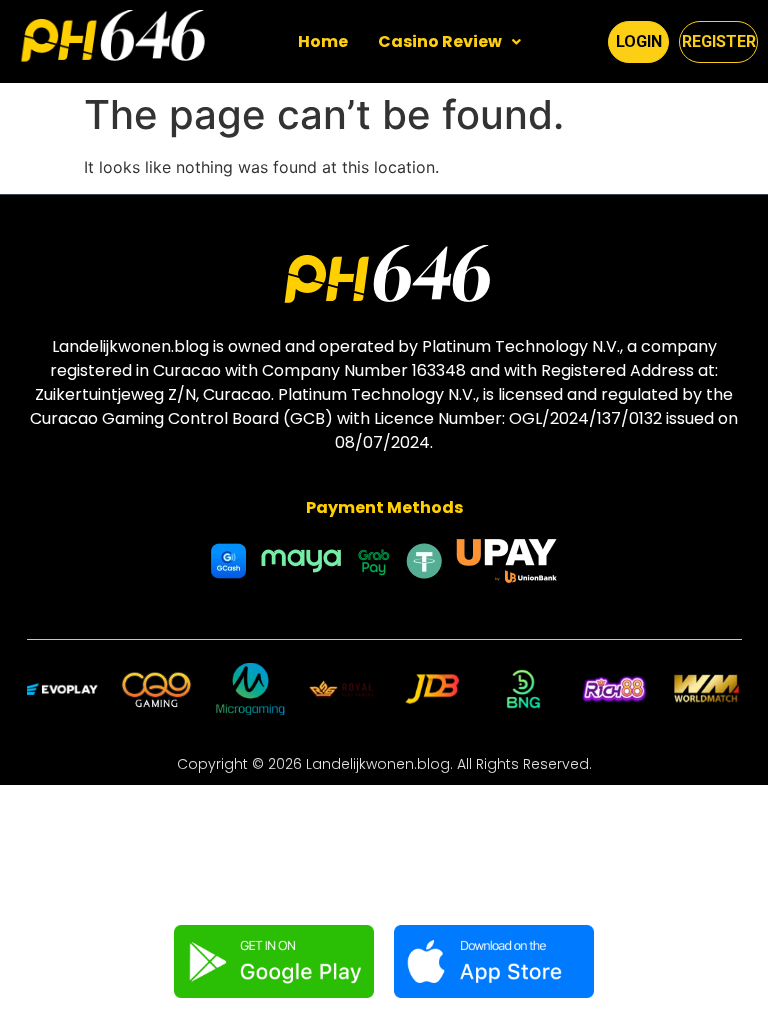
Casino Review (440, 41)
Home (323, 41)
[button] (449, 42)
